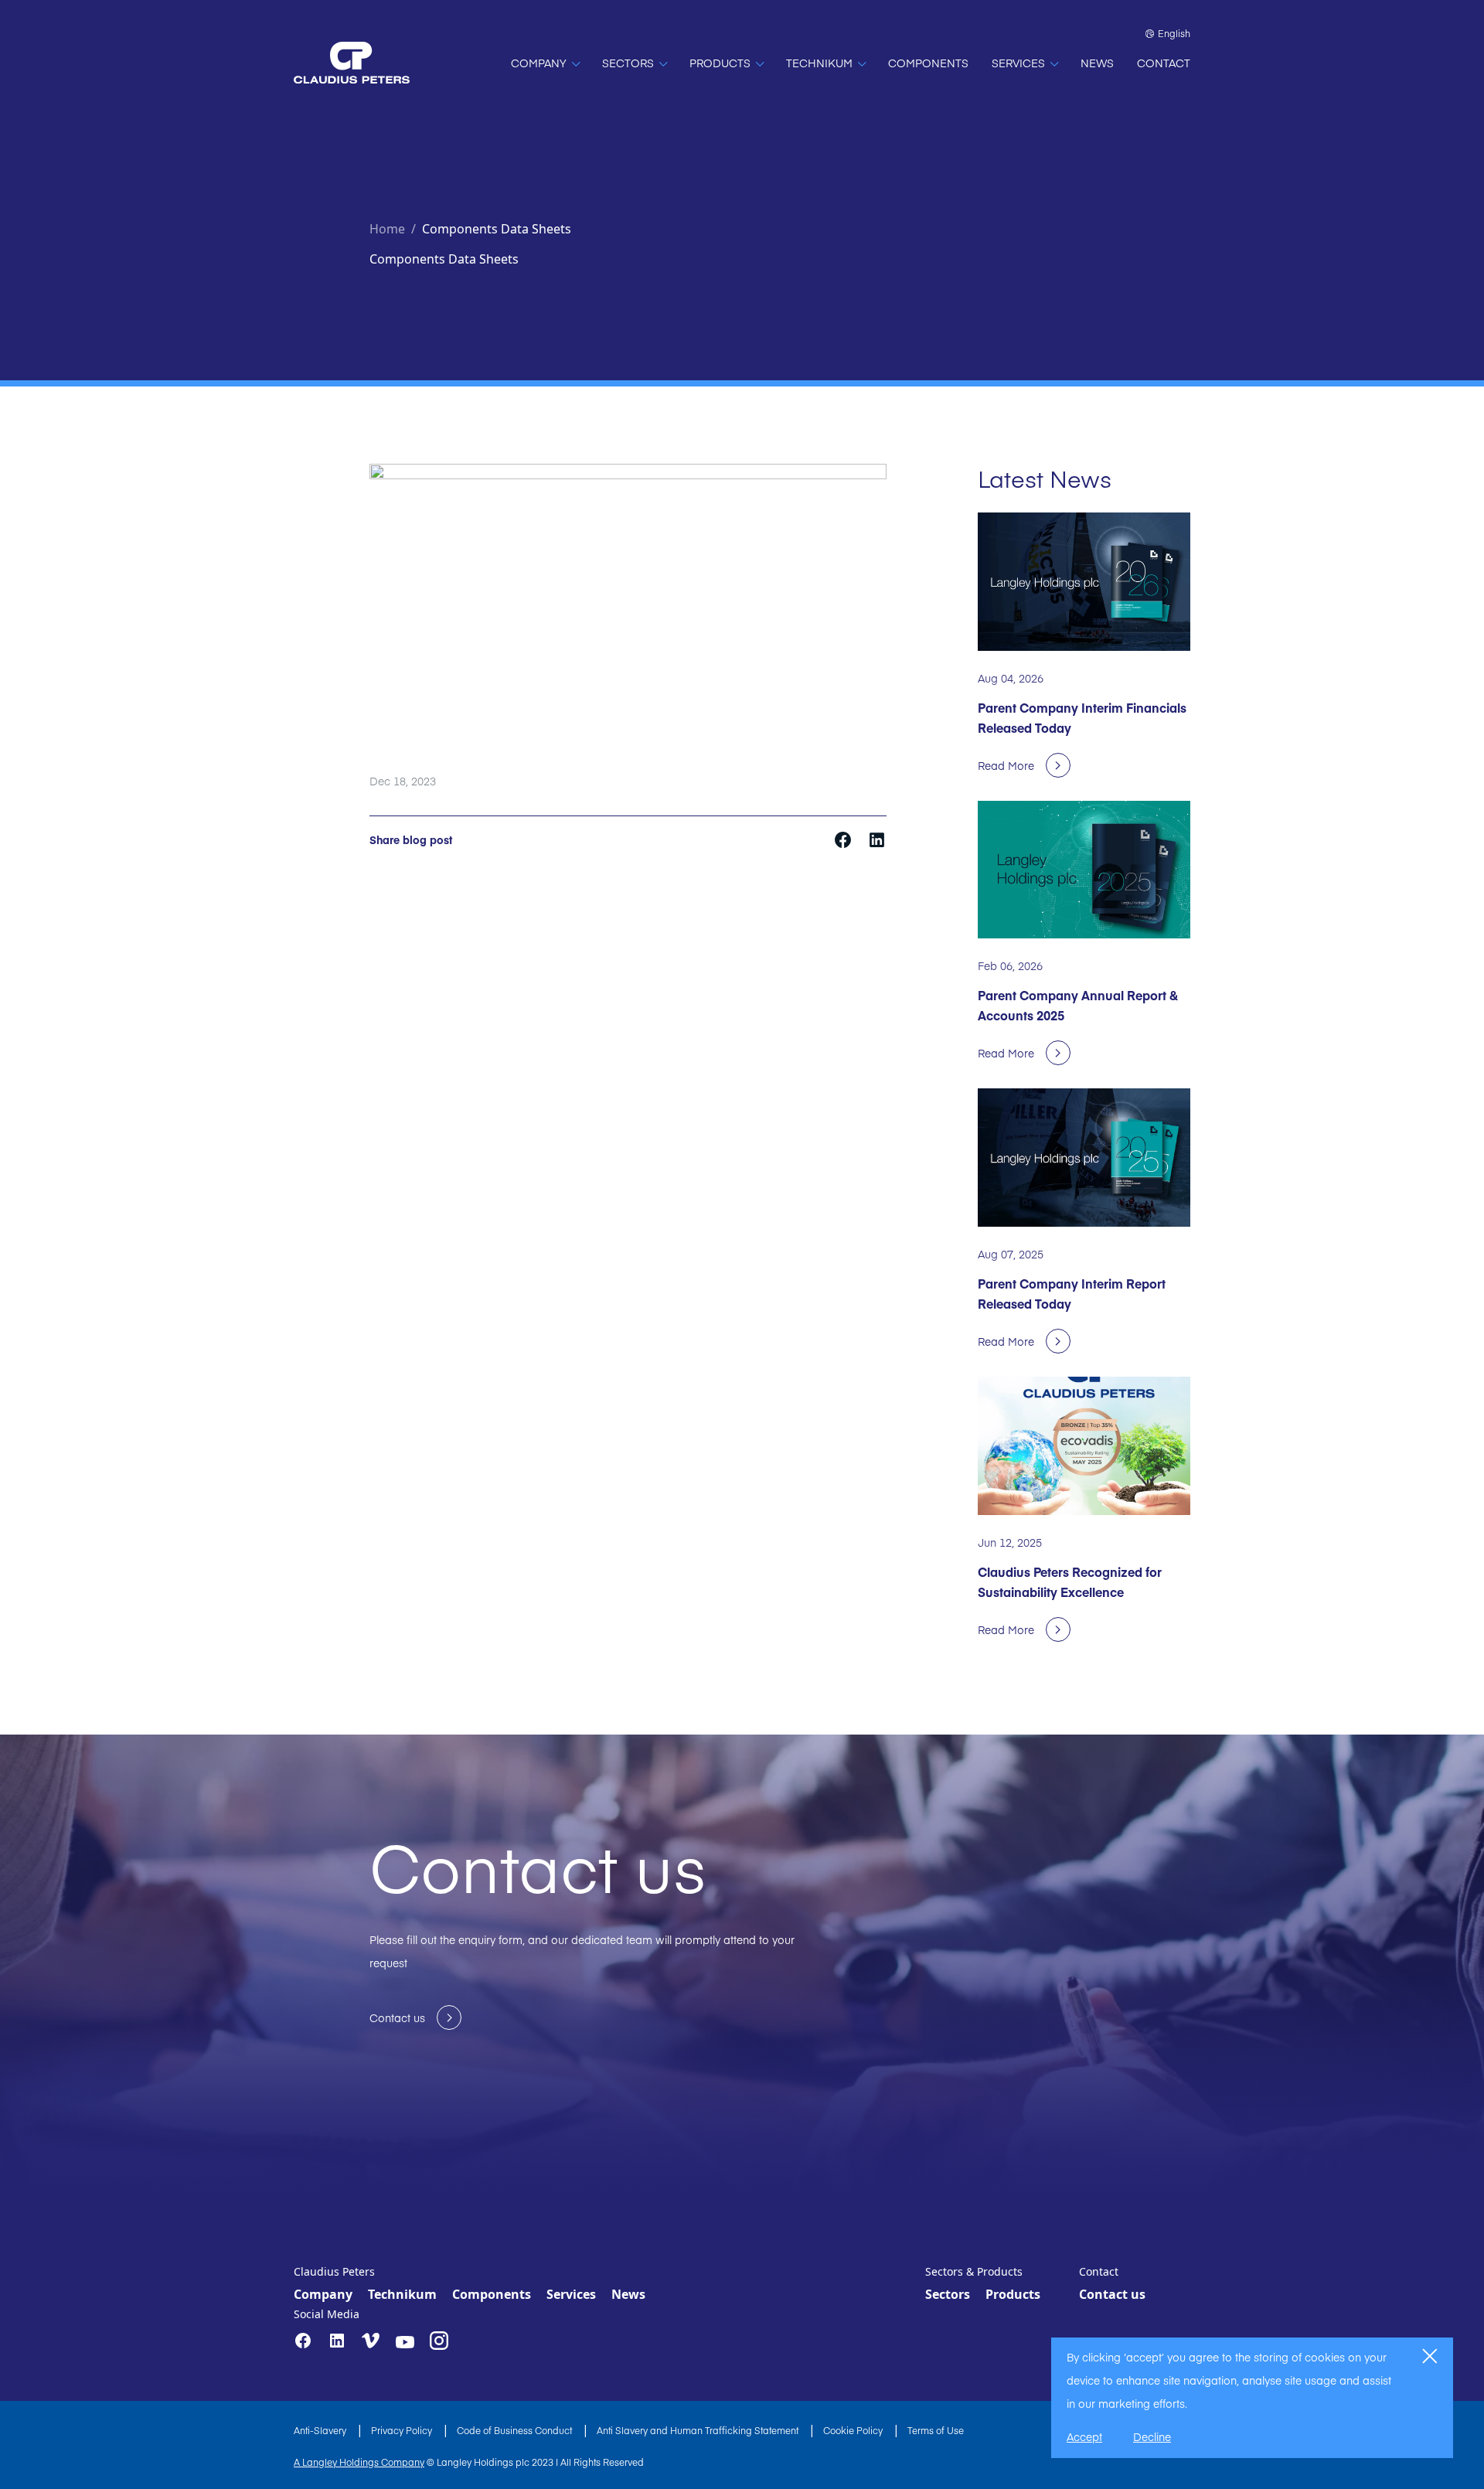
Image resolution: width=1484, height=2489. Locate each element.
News (628, 2294)
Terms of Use (936, 2430)
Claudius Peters (334, 2271)
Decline (1152, 2436)
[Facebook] (303, 2341)
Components (492, 2294)
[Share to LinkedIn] (877, 839)
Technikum (402, 2294)
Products (1013, 2294)
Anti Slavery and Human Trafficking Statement (699, 2430)
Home (387, 229)
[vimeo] (371, 2341)
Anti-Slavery (321, 2430)
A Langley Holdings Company (359, 2462)
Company (323, 2294)
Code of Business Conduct (516, 2430)
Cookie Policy (854, 2430)
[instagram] (439, 2341)
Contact (1099, 2271)
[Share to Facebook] (844, 839)
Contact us (1112, 2294)
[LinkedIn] (337, 2341)
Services (571, 2294)
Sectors (948, 2294)
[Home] (352, 63)
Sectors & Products (974, 2271)
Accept (1084, 2436)
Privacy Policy (403, 2430)
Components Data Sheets (497, 229)
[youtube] (405, 2342)
